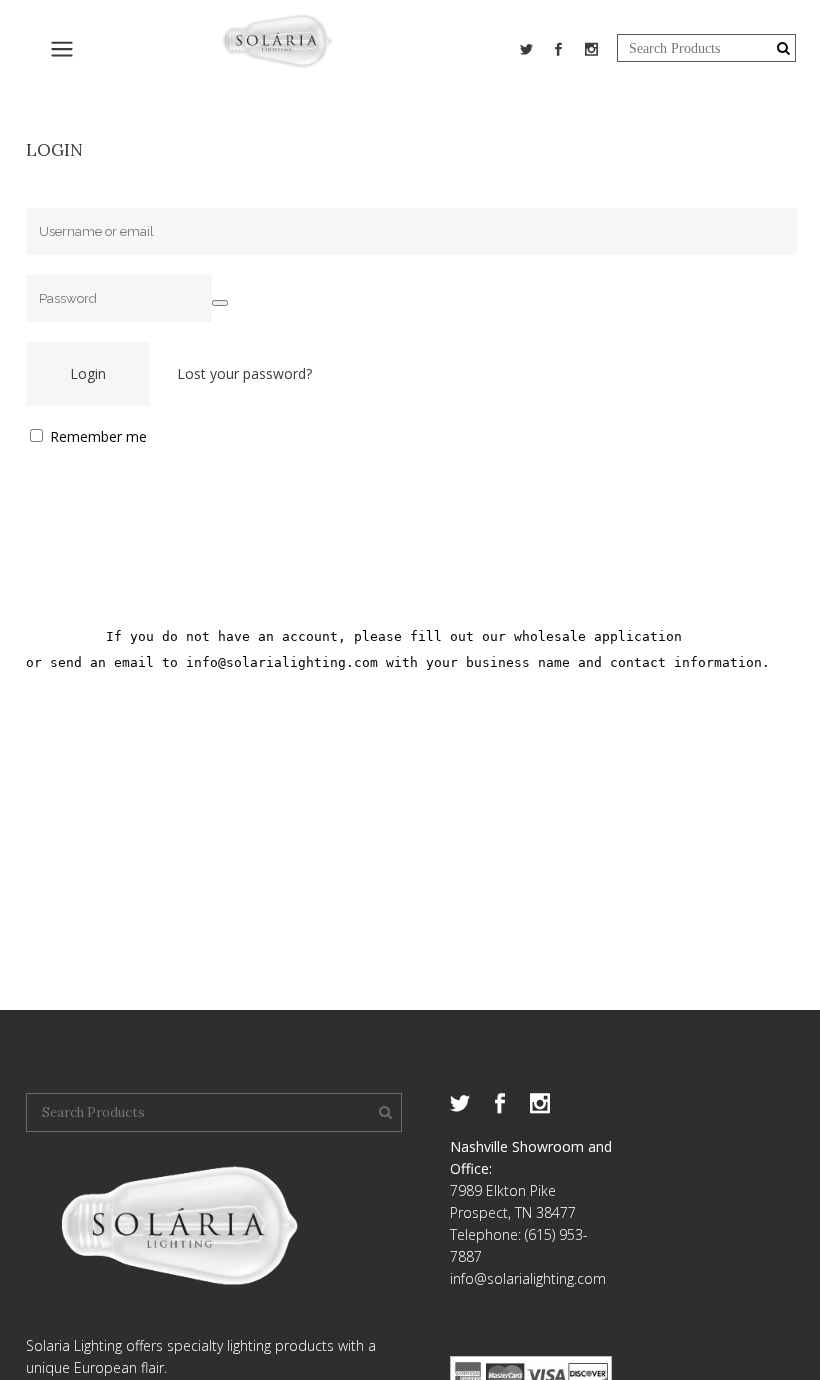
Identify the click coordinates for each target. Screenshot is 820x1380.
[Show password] (220, 303)
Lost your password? (244, 373)
